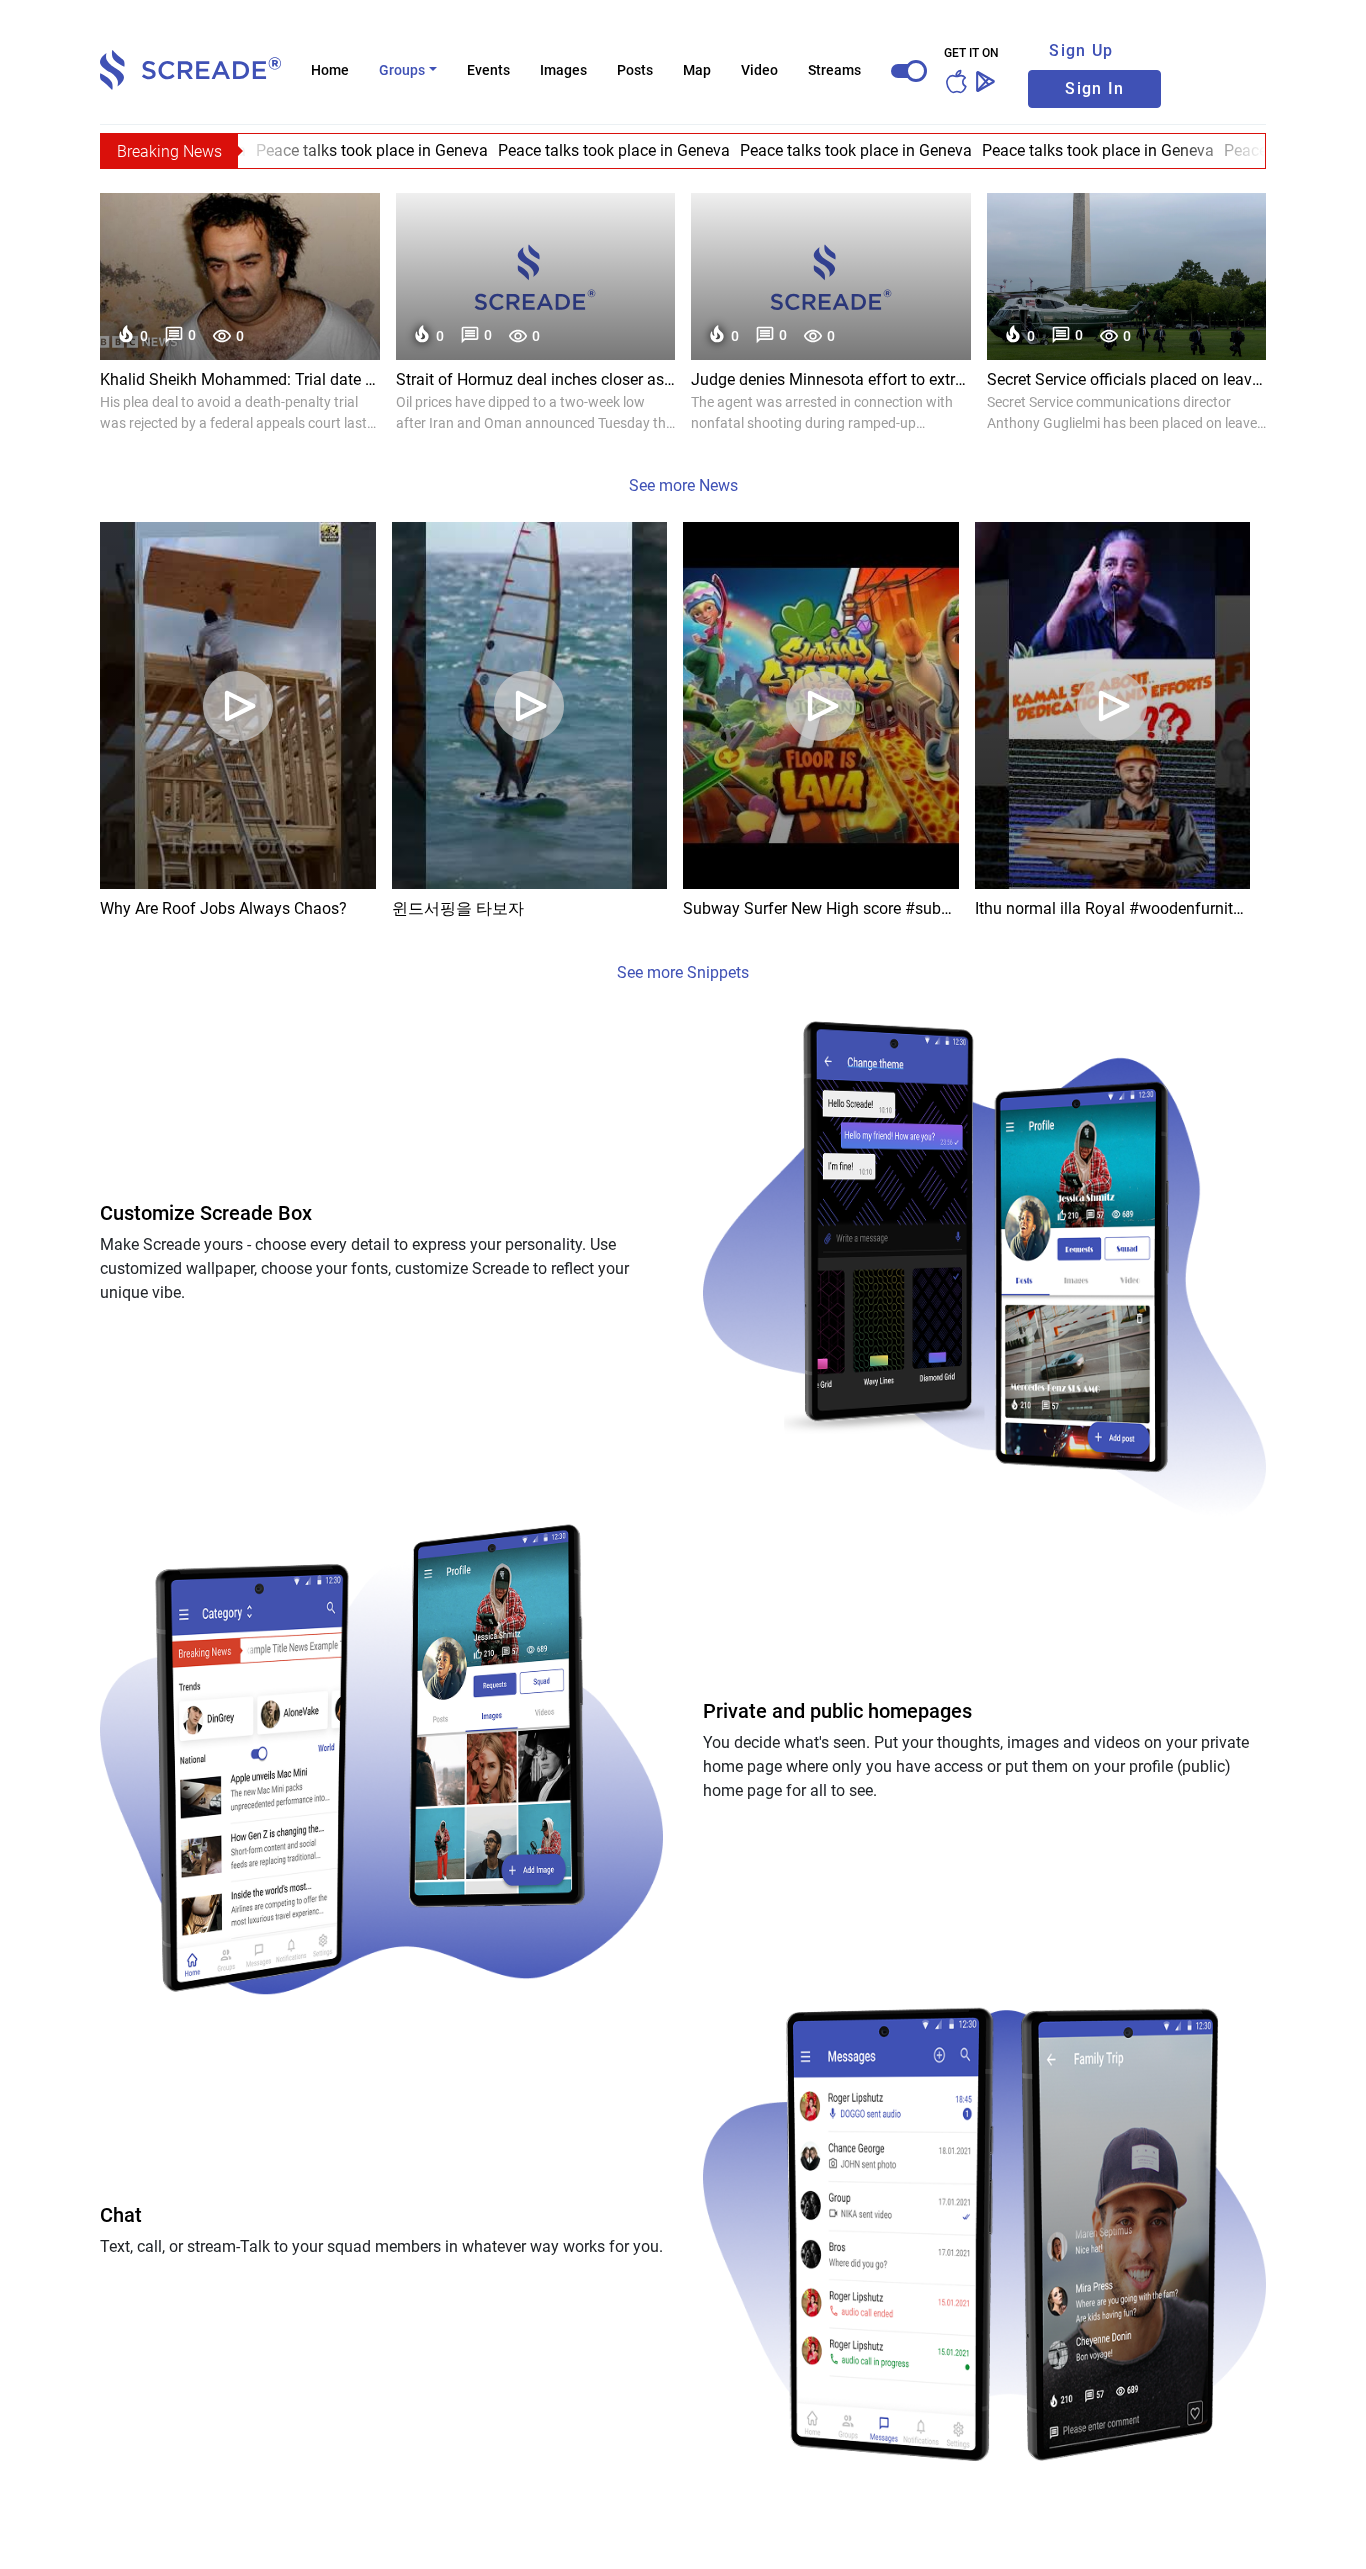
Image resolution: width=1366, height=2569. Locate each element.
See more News (683, 485)
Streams (834, 70)
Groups (402, 70)
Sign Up (1081, 50)
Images (563, 70)
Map (697, 70)
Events (488, 70)
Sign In (1094, 88)
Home (330, 70)
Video (759, 70)
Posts (635, 70)
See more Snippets (683, 972)
